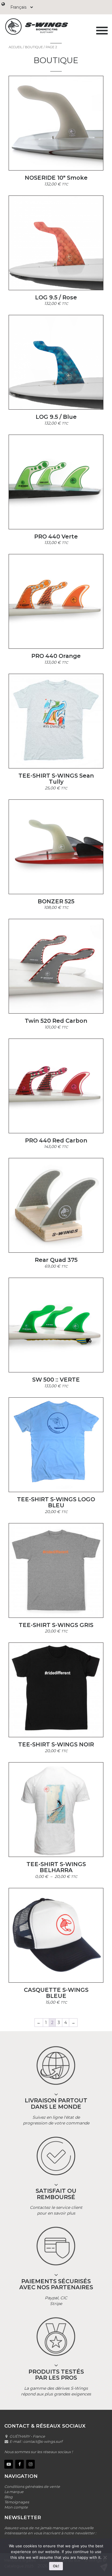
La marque (14, 2492)
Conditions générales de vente (32, 2487)
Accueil (15, 47)
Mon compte (16, 2507)
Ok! (56, 2566)
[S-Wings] (47, 27)
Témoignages (17, 2502)
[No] (105, 2557)
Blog (8, 2497)
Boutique (34, 47)
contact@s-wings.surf (43, 2442)
